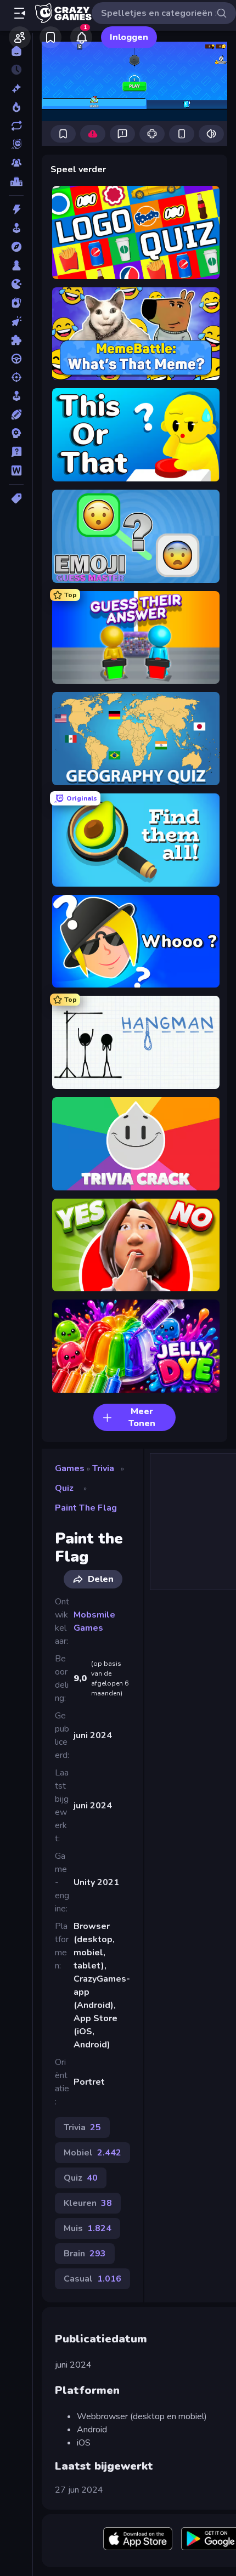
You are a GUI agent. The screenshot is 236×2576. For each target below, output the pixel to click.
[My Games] (50, 37)
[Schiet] (16, 377)
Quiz (64, 1488)
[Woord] (16, 470)
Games (70, 1468)
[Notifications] (81, 37)
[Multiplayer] (16, 163)
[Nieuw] (16, 88)
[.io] (16, 284)
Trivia (103, 1468)
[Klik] (16, 321)
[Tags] (16, 498)
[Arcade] (16, 228)
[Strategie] (16, 433)
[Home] (16, 51)
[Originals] (16, 144)
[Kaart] (16, 303)
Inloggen (129, 37)
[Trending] (16, 107)
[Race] (16, 359)
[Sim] (16, 396)
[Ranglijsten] (16, 181)
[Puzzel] (16, 340)
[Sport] (16, 415)
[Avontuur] (16, 247)
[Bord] (16, 265)
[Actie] (16, 209)
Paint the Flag (86, 1508)
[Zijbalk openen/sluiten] (20, 13)
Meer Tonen (142, 1417)
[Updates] (16, 126)
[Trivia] (16, 452)
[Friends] (20, 37)
